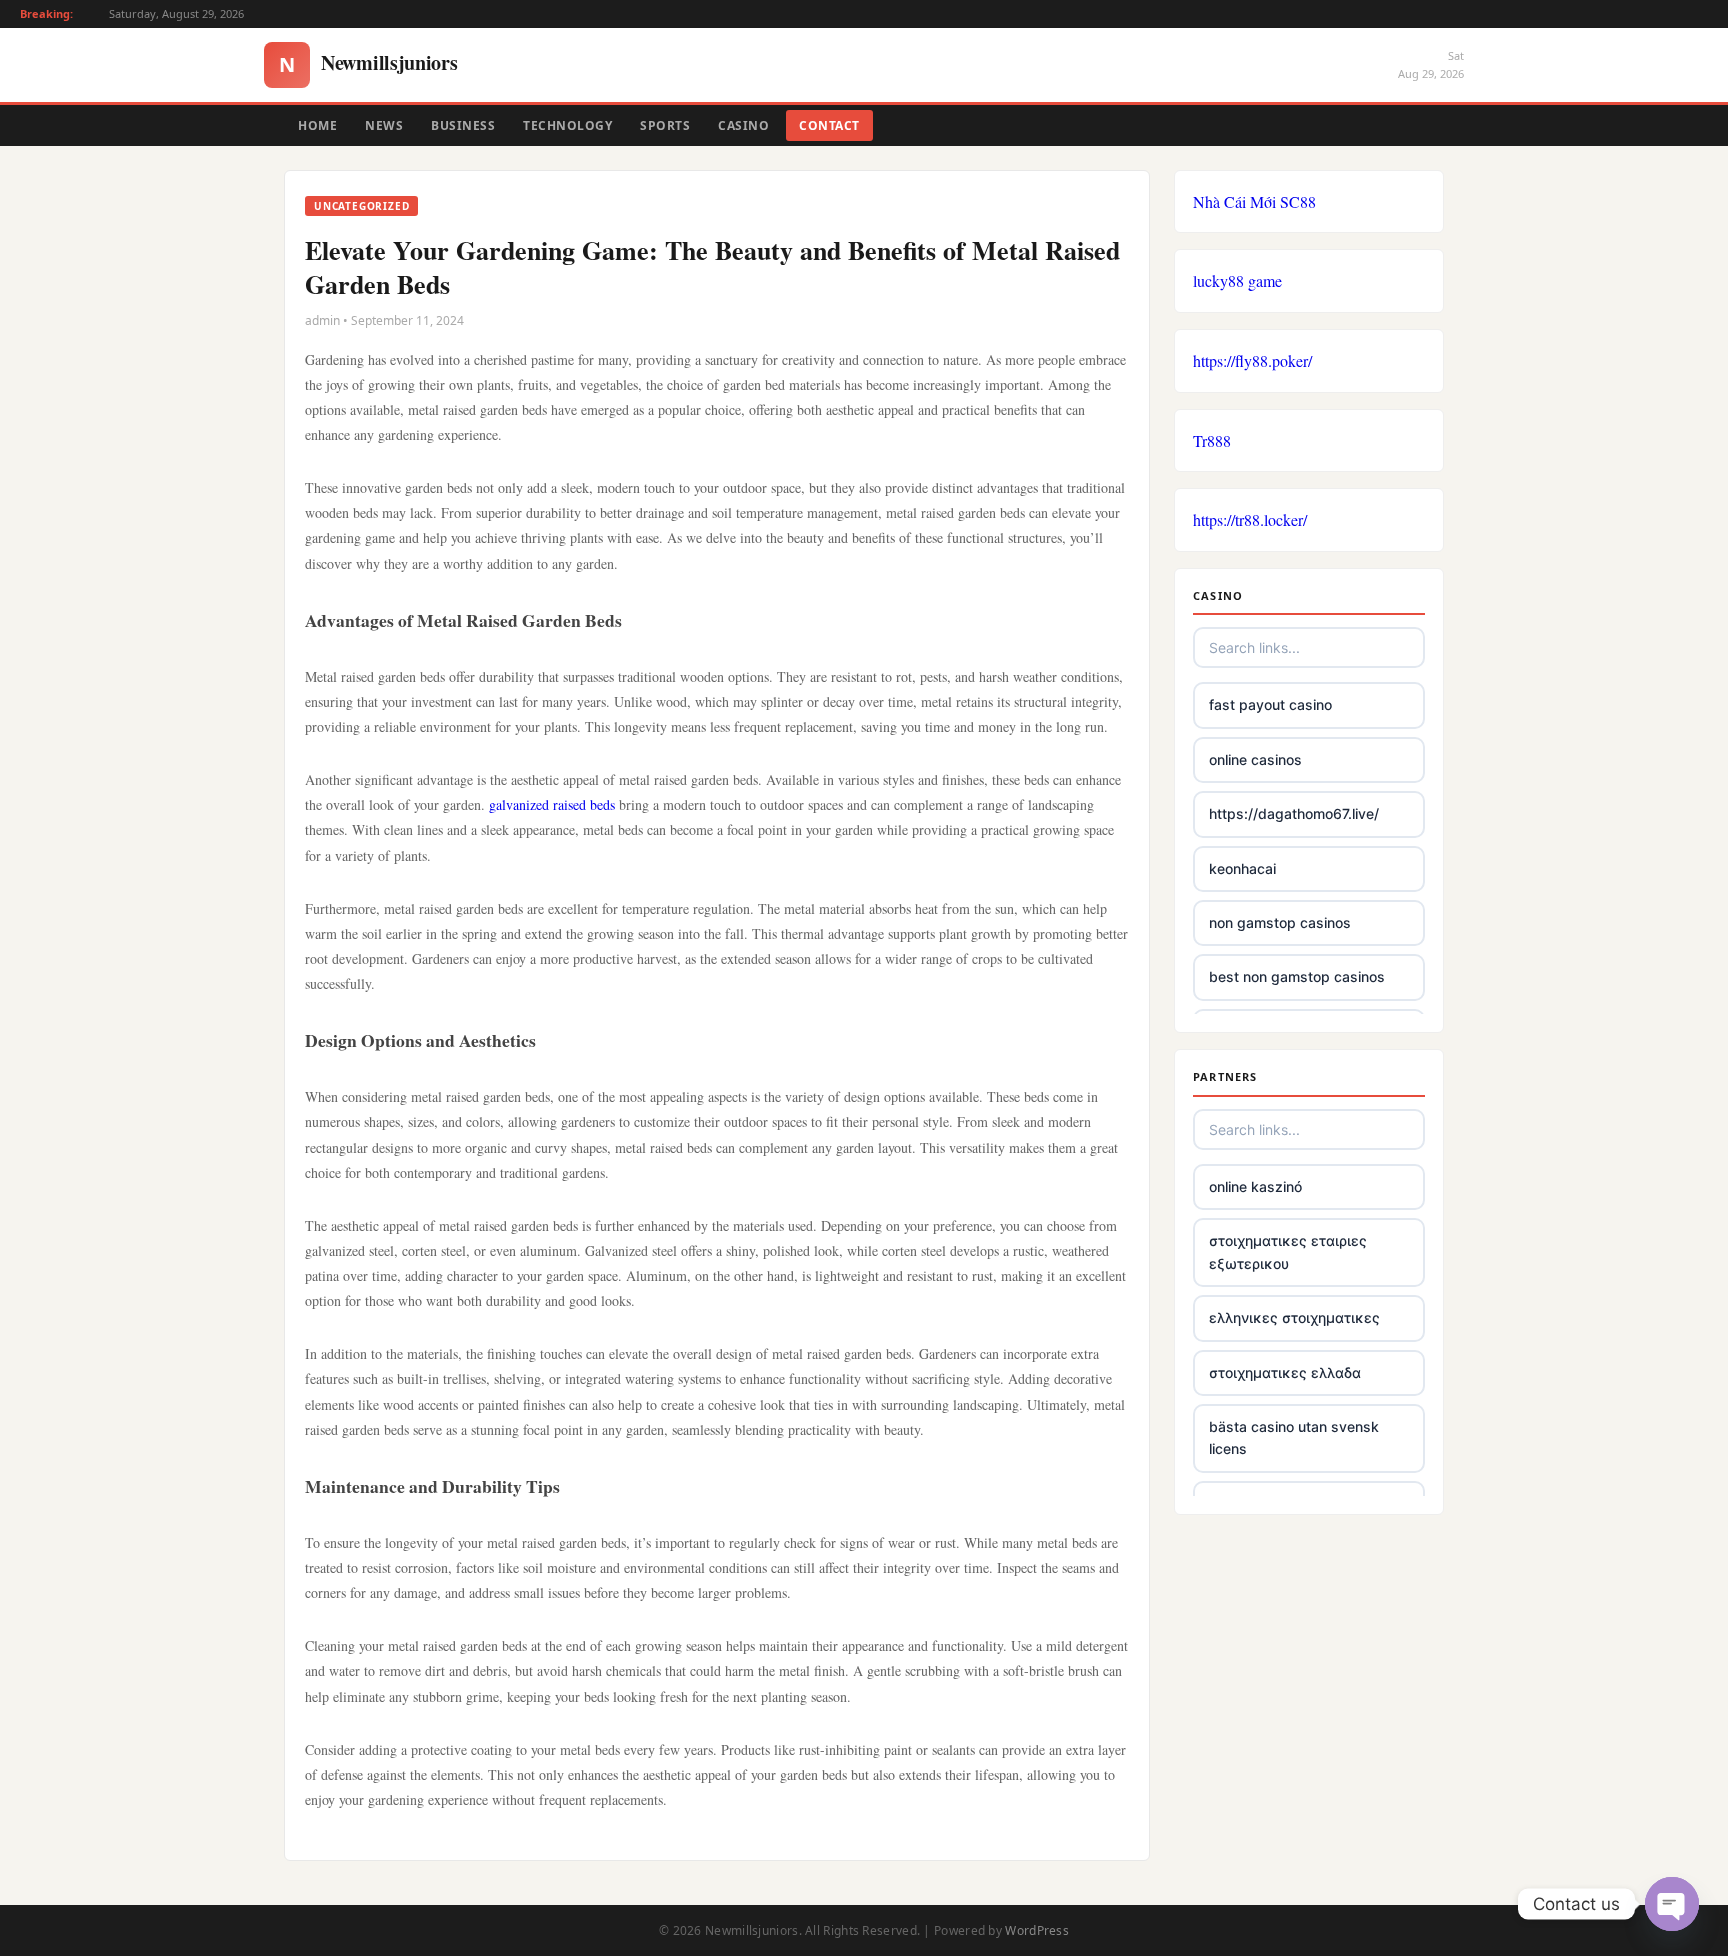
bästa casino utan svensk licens (1294, 1437)
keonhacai (1242, 868)
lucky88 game (1237, 280)
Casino (743, 125)
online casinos (1255, 759)
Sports (665, 125)
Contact (829, 125)
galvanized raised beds (552, 804)
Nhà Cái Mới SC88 (1254, 201)
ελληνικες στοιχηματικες (1294, 1317)
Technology (567, 125)
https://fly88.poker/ (1252, 360)
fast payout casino (1270, 704)
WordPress (1037, 1930)
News (384, 125)
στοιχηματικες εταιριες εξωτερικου (1288, 1251)
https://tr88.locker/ (1250, 519)
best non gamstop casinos (1297, 976)
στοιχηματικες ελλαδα (1285, 1372)
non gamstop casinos (1280, 922)
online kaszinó (1255, 1186)
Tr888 (1212, 440)
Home (317, 125)
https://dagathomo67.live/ (1294, 813)
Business (463, 125)
